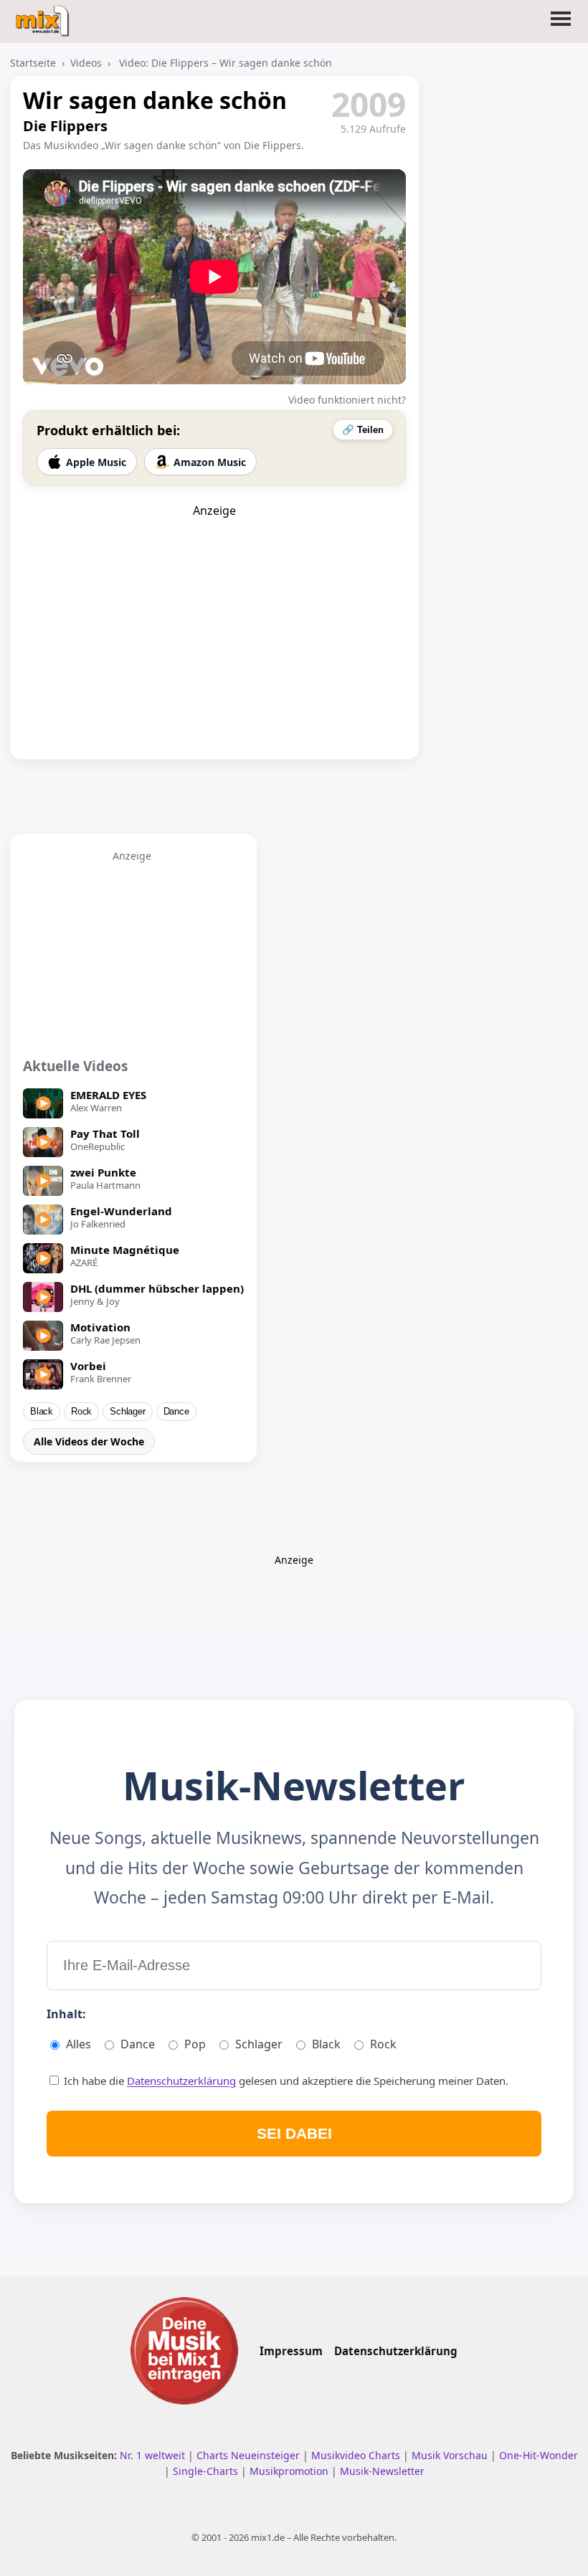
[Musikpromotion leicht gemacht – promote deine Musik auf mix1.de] (184, 2351)
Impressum (291, 2351)
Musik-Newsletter (382, 2471)
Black (42, 1412)
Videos (86, 63)
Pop (195, 2044)
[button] (561, 27)
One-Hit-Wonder (539, 2455)
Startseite (33, 63)
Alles (79, 2044)
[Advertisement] (214, 608)
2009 (369, 104)
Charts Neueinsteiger (250, 2455)
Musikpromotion (290, 2471)
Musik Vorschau (451, 2455)
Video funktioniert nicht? (347, 400)
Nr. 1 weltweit (154, 2455)
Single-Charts (207, 2471)
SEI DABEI (294, 2133)
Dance (176, 1412)
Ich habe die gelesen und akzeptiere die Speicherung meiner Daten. (285, 2081)
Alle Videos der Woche (89, 1441)
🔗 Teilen (363, 430)
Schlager (127, 1412)
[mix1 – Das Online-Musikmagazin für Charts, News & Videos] (44, 16)
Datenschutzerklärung (181, 2081)
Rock (81, 1412)
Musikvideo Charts (357, 2455)
